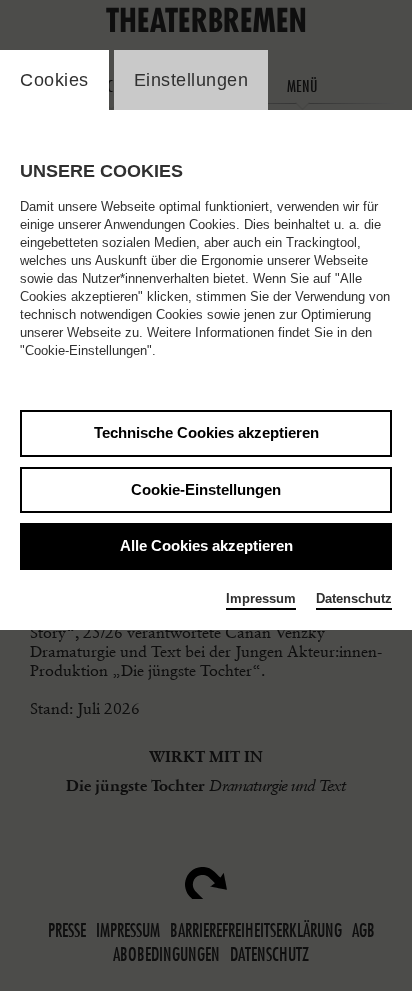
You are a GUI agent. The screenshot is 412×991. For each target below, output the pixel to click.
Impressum (261, 598)
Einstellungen (191, 80)
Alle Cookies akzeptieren (206, 545)
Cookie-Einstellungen (206, 489)
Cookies (54, 80)
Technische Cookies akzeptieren (206, 432)
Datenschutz (354, 598)
